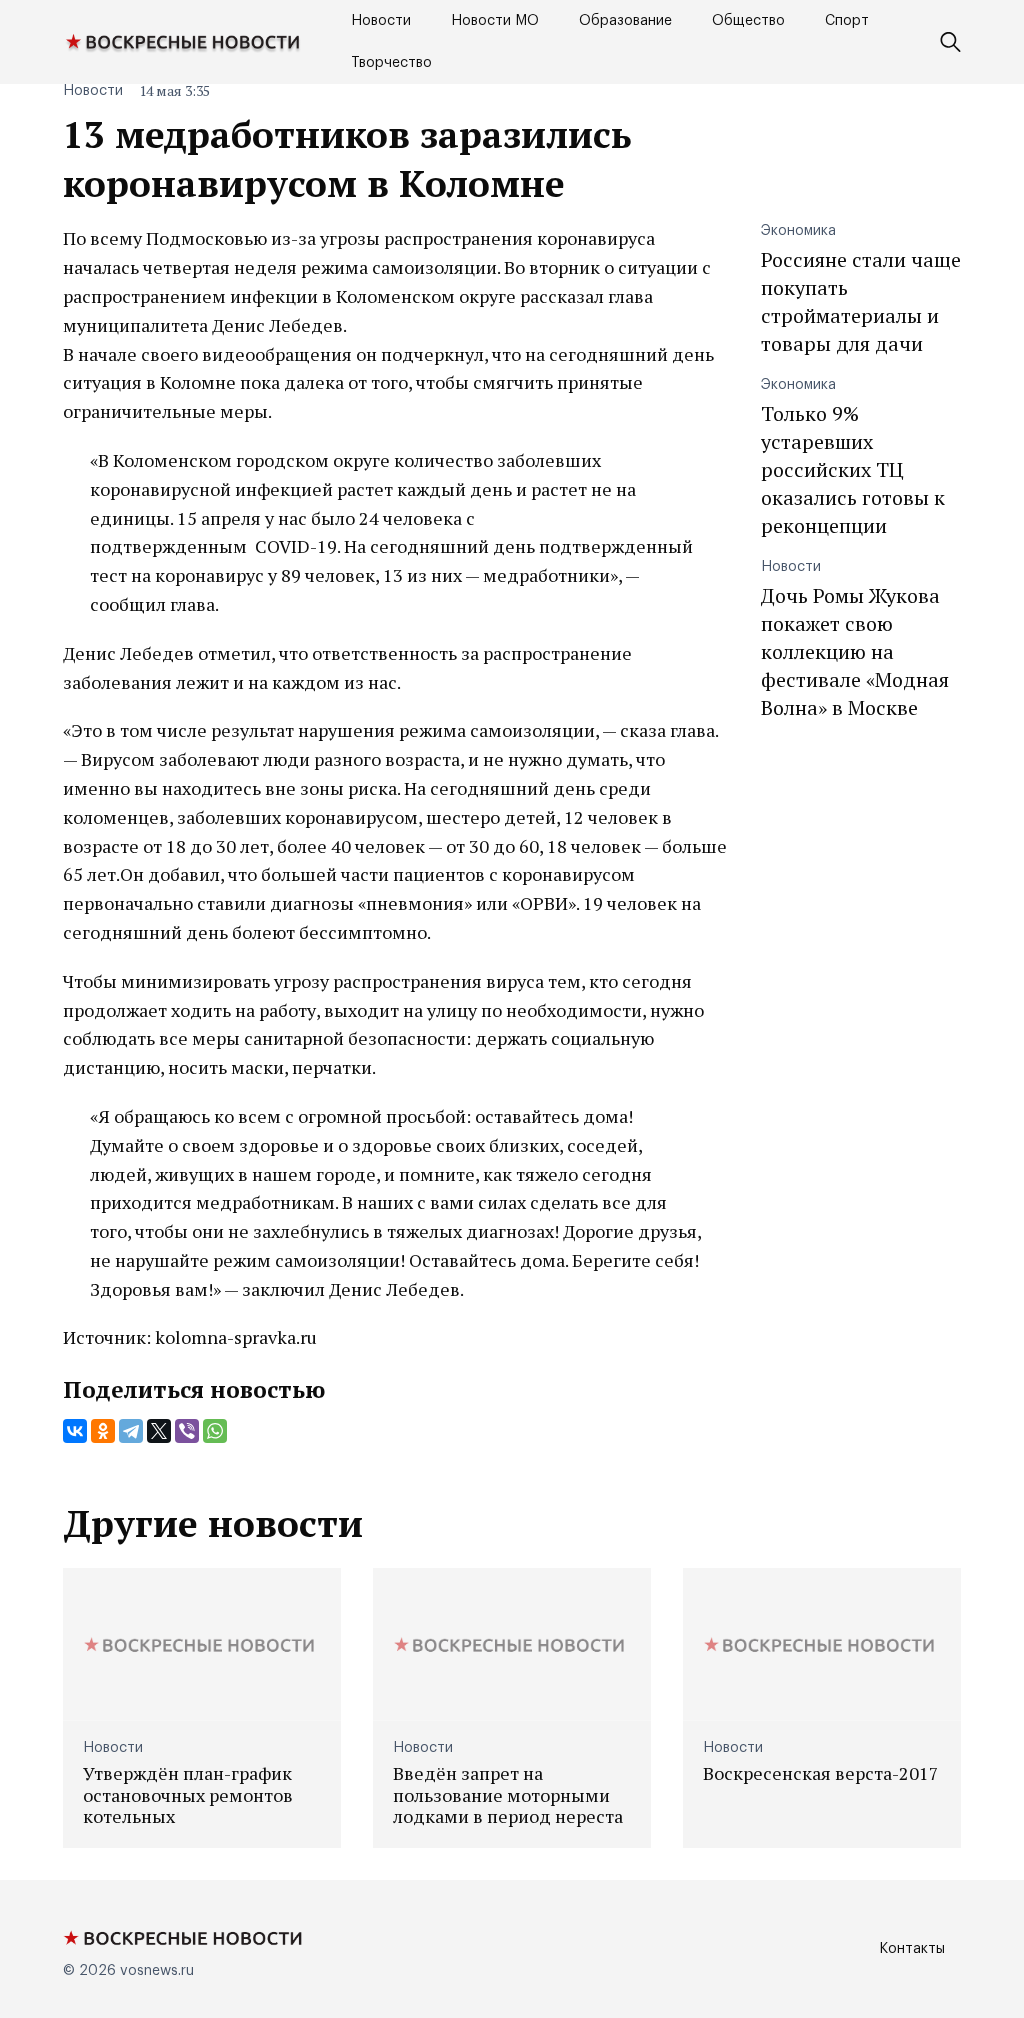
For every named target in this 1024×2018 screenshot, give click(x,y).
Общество (748, 21)
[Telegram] (131, 1431)
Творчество (391, 63)
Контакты (912, 1949)
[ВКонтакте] (75, 1431)
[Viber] (187, 1431)
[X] (159, 1431)
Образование (625, 21)
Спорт (847, 21)
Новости (381, 21)
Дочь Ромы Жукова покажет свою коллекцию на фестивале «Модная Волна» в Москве (855, 651)
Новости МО (495, 21)
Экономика (798, 231)
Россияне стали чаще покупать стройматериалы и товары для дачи (861, 301)
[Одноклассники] (103, 1431)
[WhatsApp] (215, 1431)
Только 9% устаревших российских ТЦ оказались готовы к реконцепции (853, 469)
